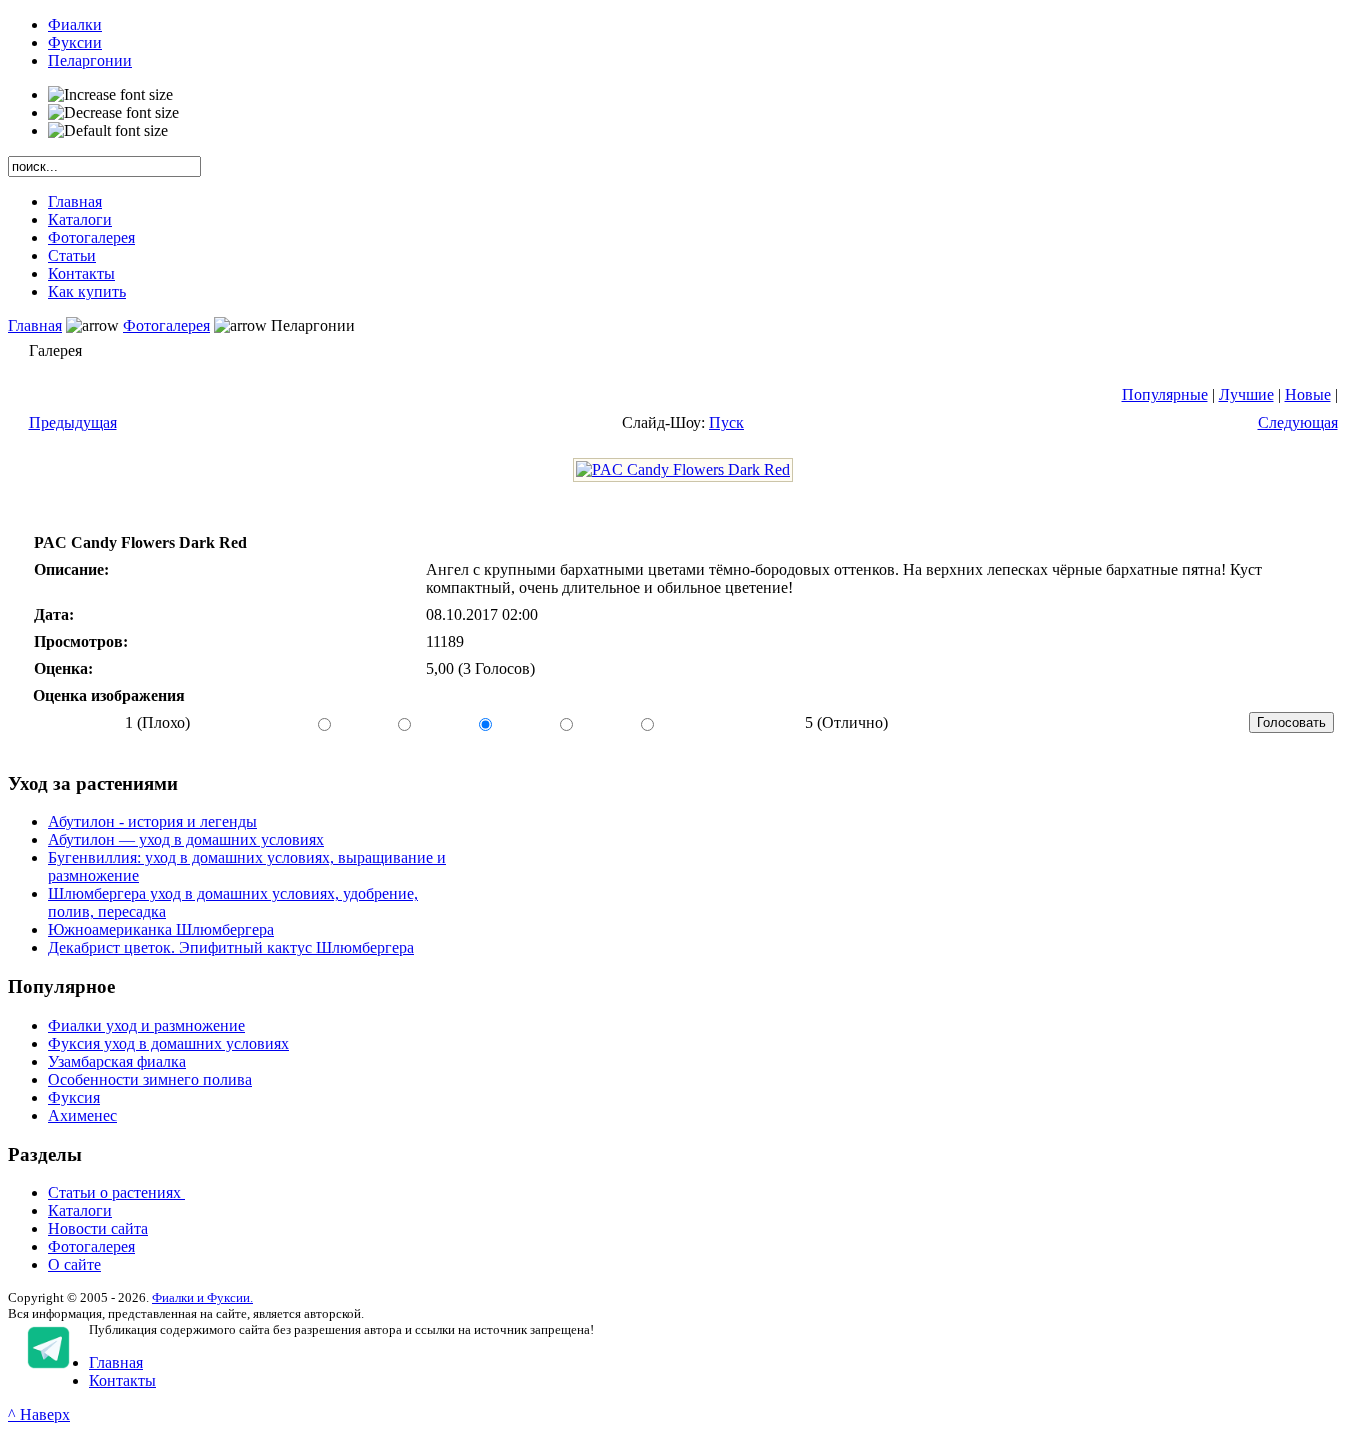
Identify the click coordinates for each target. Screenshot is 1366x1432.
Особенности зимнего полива (150, 1079)
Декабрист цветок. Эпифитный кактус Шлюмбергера (231, 947)
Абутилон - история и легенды (152, 821)
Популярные (1165, 394)
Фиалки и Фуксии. (202, 1297)
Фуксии (75, 42)
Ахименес (82, 1115)
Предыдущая (73, 422)
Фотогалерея (166, 325)
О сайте (74, 1264)
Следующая (1298, 422)
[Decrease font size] (113, 113)
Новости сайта (98, 1228)
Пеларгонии (90, 60)
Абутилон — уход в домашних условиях (186, 839)
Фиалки (75, 24)
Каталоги (80, 1210)
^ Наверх (39, 1414)
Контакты (122, 1380)
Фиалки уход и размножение (146, 1025)
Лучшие (1246, 394)
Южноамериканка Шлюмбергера (161, 929)
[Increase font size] (110, 95)
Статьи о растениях (116, 1192)
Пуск (726, 422)
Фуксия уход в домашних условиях (168, 1043)
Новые (1308, 394)
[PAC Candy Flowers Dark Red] (683, 469)
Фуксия (74, 1097)
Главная (35, 325)
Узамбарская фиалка (117, 1061)
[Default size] (108, 131)
